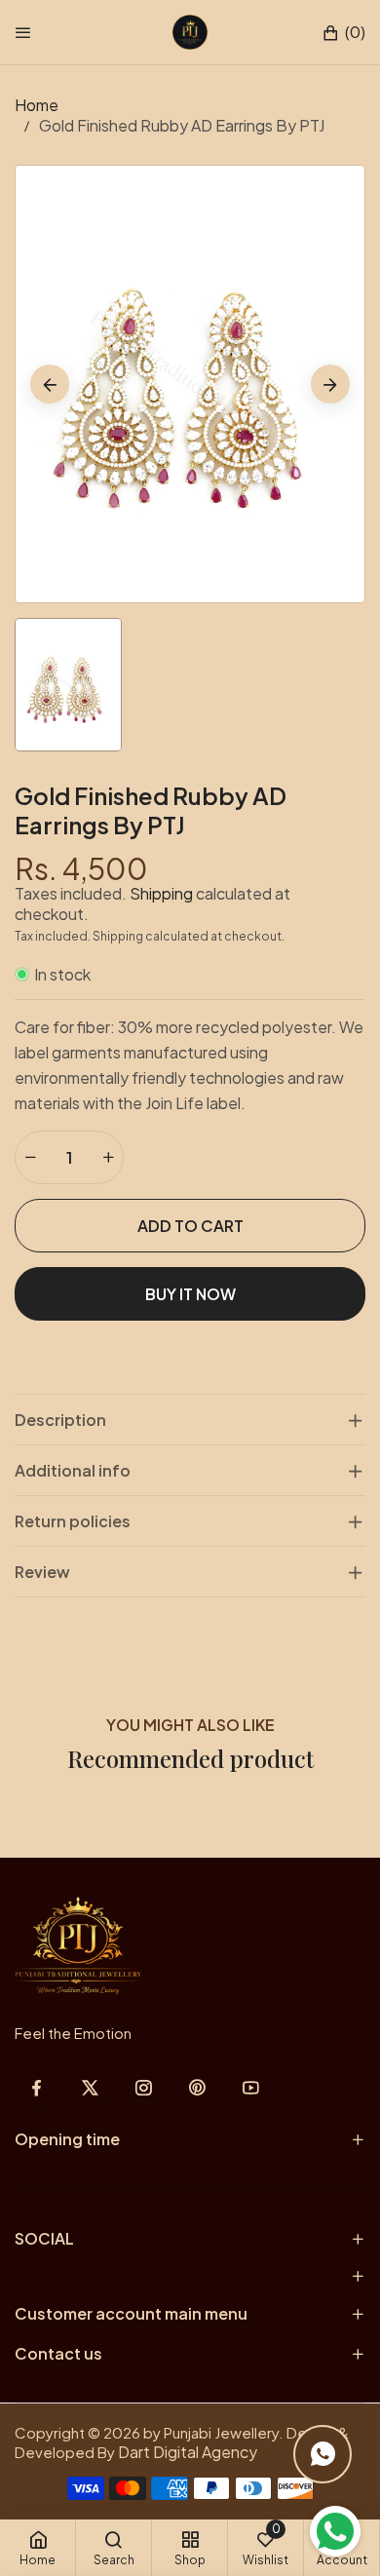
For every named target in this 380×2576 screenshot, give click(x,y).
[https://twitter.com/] (90, 2087)
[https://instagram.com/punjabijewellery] (144, 2087)
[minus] (30, 1157)
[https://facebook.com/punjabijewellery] (37, 2087)
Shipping (161, 893)
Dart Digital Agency (188, 2452)
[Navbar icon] (23, 32)
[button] (343, 33)
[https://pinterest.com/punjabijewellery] (197, 2087)
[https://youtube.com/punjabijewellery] (251, 2087)
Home (37, 105)
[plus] (108, 1157)
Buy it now (190, 1294)
